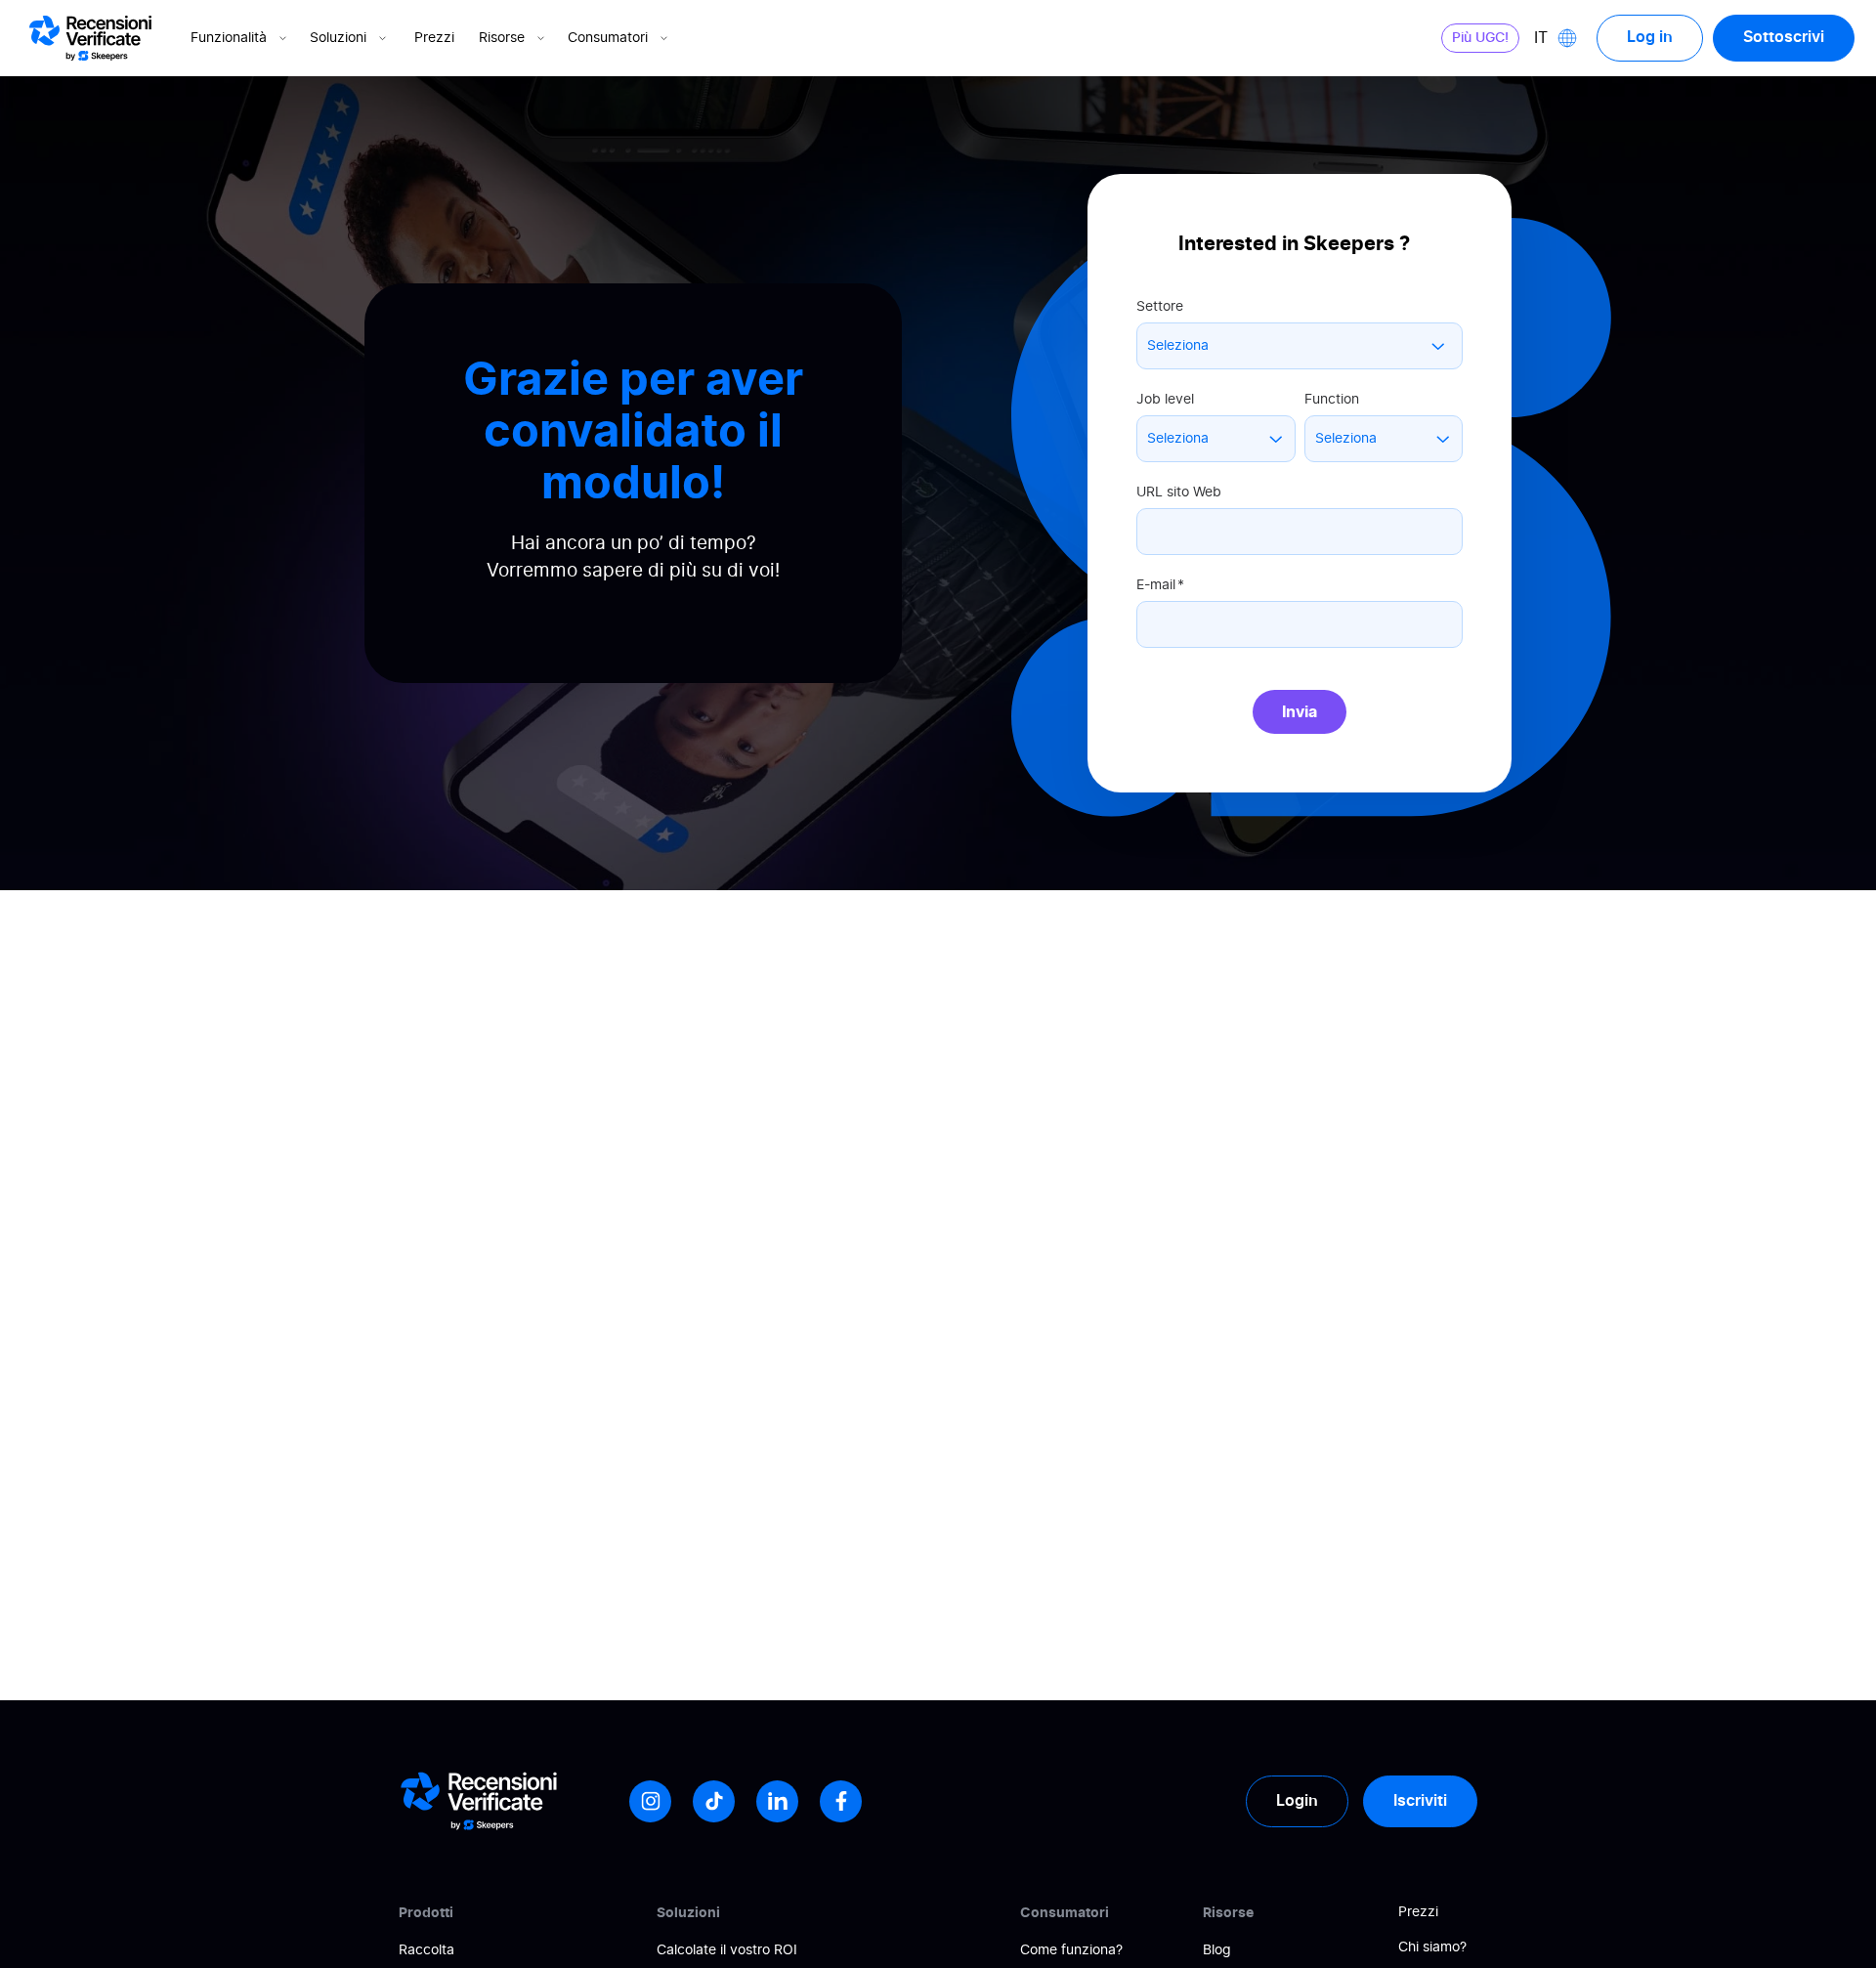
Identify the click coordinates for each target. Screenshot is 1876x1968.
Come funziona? (1071, 1950)
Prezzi (434, 38)
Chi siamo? (1432, 1947)
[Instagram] (650, 1801)
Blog (1217, 1950)
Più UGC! (1480, 38)
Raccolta (426, 1950)
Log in (1650, 37)
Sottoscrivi (1784, 37)
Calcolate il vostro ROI (727, 1950)
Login (1297, 1801)
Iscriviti (1420, 1801)
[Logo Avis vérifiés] (90, 38)
